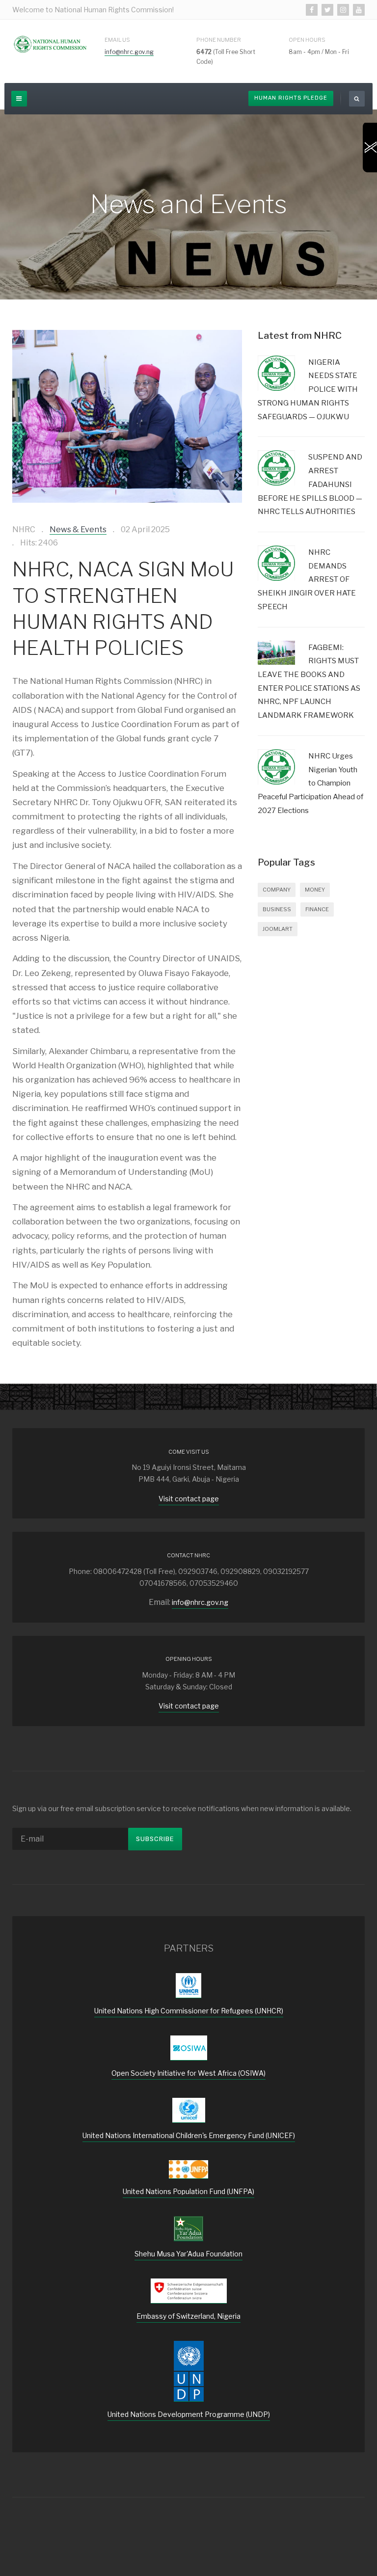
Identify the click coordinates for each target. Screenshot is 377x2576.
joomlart (278, 929)
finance (317, 909)
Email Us (117, 40)
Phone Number (219, 40)
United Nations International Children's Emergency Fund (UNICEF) (189, 2135)
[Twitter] (327, 10)
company (277, 890)
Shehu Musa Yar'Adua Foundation (188, 2254)
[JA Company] (51, 44)
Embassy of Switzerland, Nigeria (188, 2316)
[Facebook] (312, 10)
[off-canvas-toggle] (19, 99)
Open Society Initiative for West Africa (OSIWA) (188, 2073)
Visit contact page (189, 1499)
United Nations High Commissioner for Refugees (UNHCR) (189, 2011)
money (315, 890)
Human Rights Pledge (291, 98)
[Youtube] (359, 10)
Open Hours (307, 40)
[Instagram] (343, 10)
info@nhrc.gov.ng (129, 52)
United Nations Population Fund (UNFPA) (188, 2191)
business (277, 909)
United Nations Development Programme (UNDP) (189, 2414)
